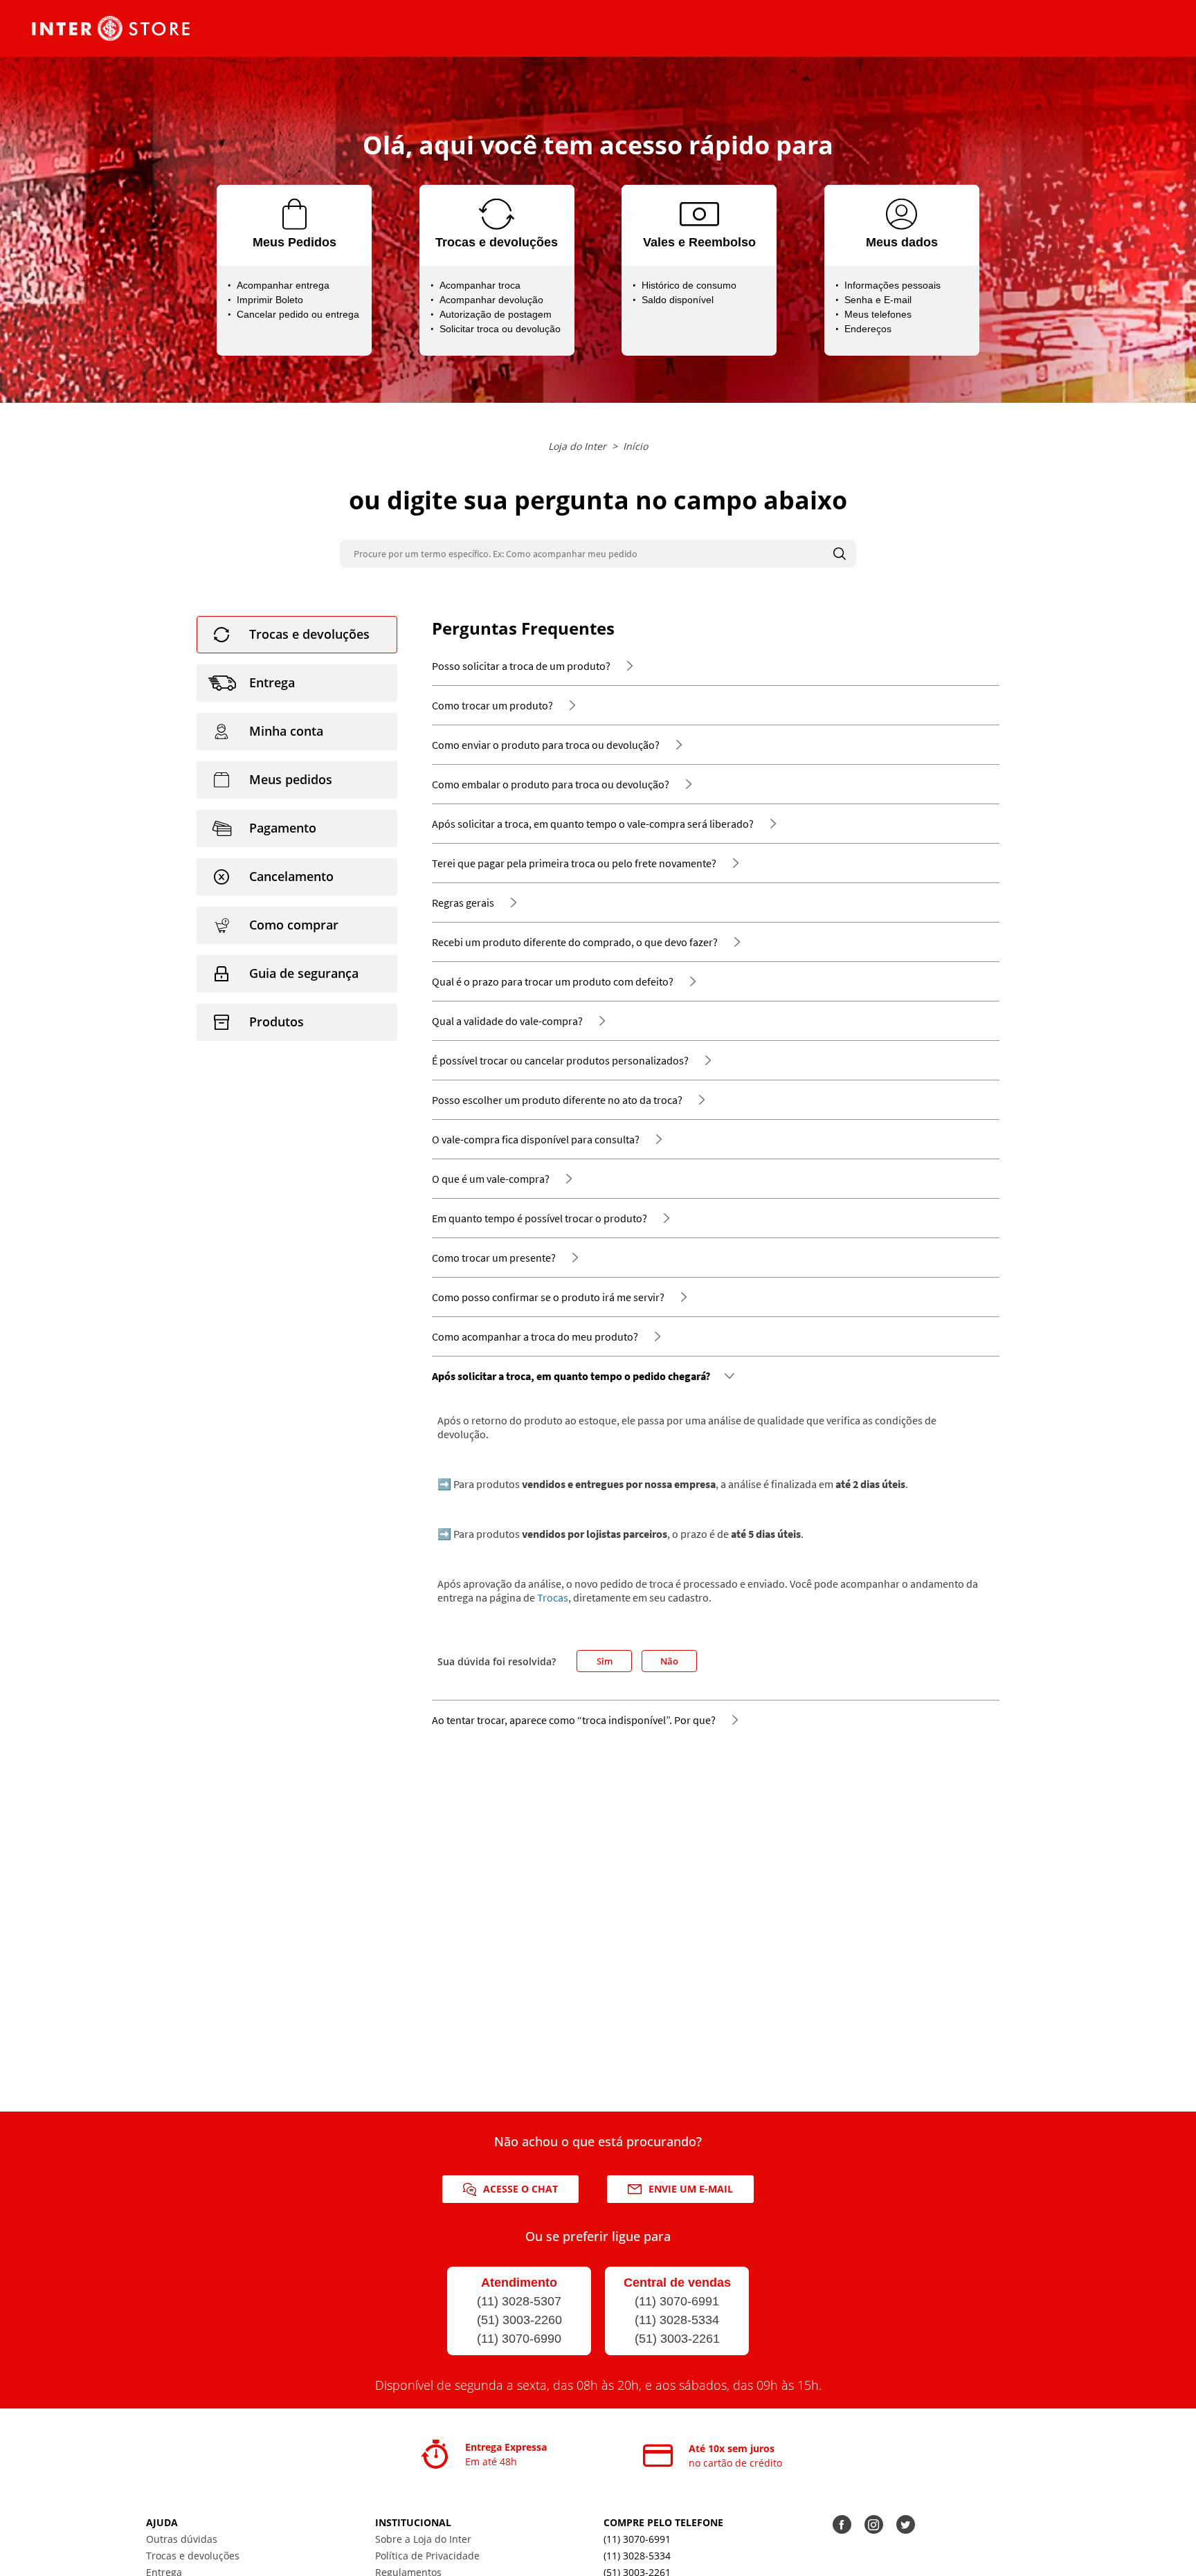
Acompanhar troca (480, 285)
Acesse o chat (520, 2189)
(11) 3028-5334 (677, 2320)
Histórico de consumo (689, 285)
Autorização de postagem (496, 314)
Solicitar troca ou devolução (500, 329)
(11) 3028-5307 (519, 2301)
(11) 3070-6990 (519, 2339)
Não (669, 1661)
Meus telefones (878, 314)
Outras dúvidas (182, 2539)
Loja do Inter (577, 446)
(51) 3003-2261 (677, 2339)
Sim (605, 1661)
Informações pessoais (893, 285)
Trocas (553, 1597)
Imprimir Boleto (270, 300)
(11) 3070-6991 (677, 2301)
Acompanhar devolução (491, 300)
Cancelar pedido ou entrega (298, 314)
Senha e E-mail (878, 300)
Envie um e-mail (691, 2189)
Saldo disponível (678, 300)
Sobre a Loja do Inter (423, 2539)
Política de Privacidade (427, 2556)
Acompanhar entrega (283, 285)
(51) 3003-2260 (519, 2320)
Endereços (868, 329)
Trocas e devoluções (193, 2556)
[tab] (297, 635)
